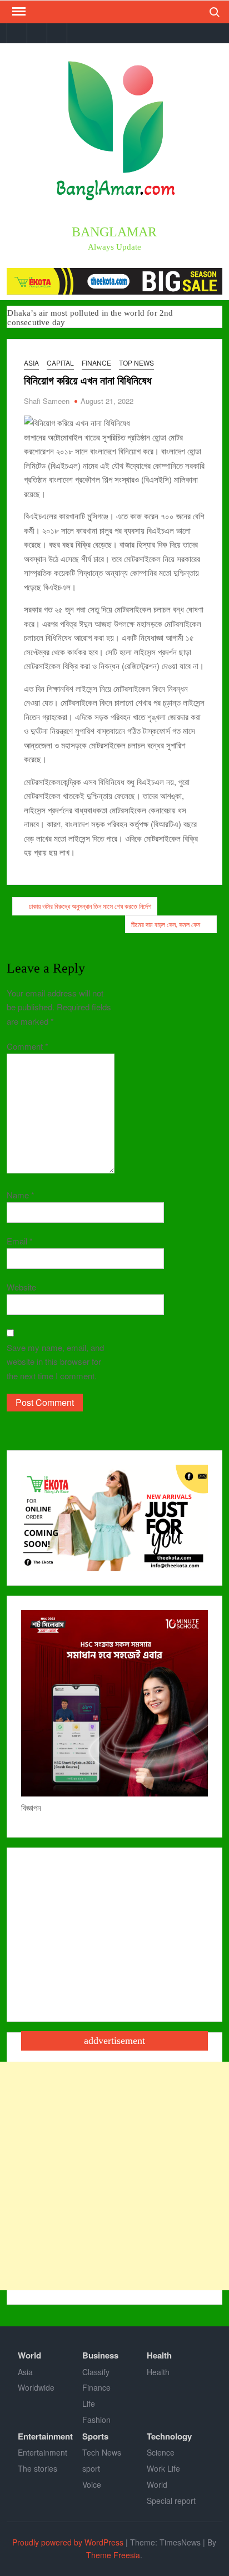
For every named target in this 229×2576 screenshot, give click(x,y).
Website (21, 1287)
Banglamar (114, 232)
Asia (31, 363)
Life (89, 2403)
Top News (136, 363)
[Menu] (18, 12)
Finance (96, 363)
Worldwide (36, 2387)
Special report (171, 2501)
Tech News (102, 2452)
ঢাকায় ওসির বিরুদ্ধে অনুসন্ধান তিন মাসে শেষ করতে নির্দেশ (90, 906)
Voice (92, 2484)
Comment (28, 1046)
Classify (96, 2372)
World (29, 2355)
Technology (169, 2436)
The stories (38, 2468)
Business (100, 2355)
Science (161, 2452)
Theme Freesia (113, 2555)
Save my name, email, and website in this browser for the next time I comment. (55, 1362)
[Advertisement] (114, 2176)
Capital (60, 363)
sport (91, 2468)
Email (20, 1241)
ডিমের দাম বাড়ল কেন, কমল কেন (166, 924)
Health (159, 2355)
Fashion (96, 2420)
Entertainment (45, 2436)
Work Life (163, 2468)
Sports (95, 2436)
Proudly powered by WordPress (68, 2542)
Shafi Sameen (47, 401)
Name (21, 1195)
